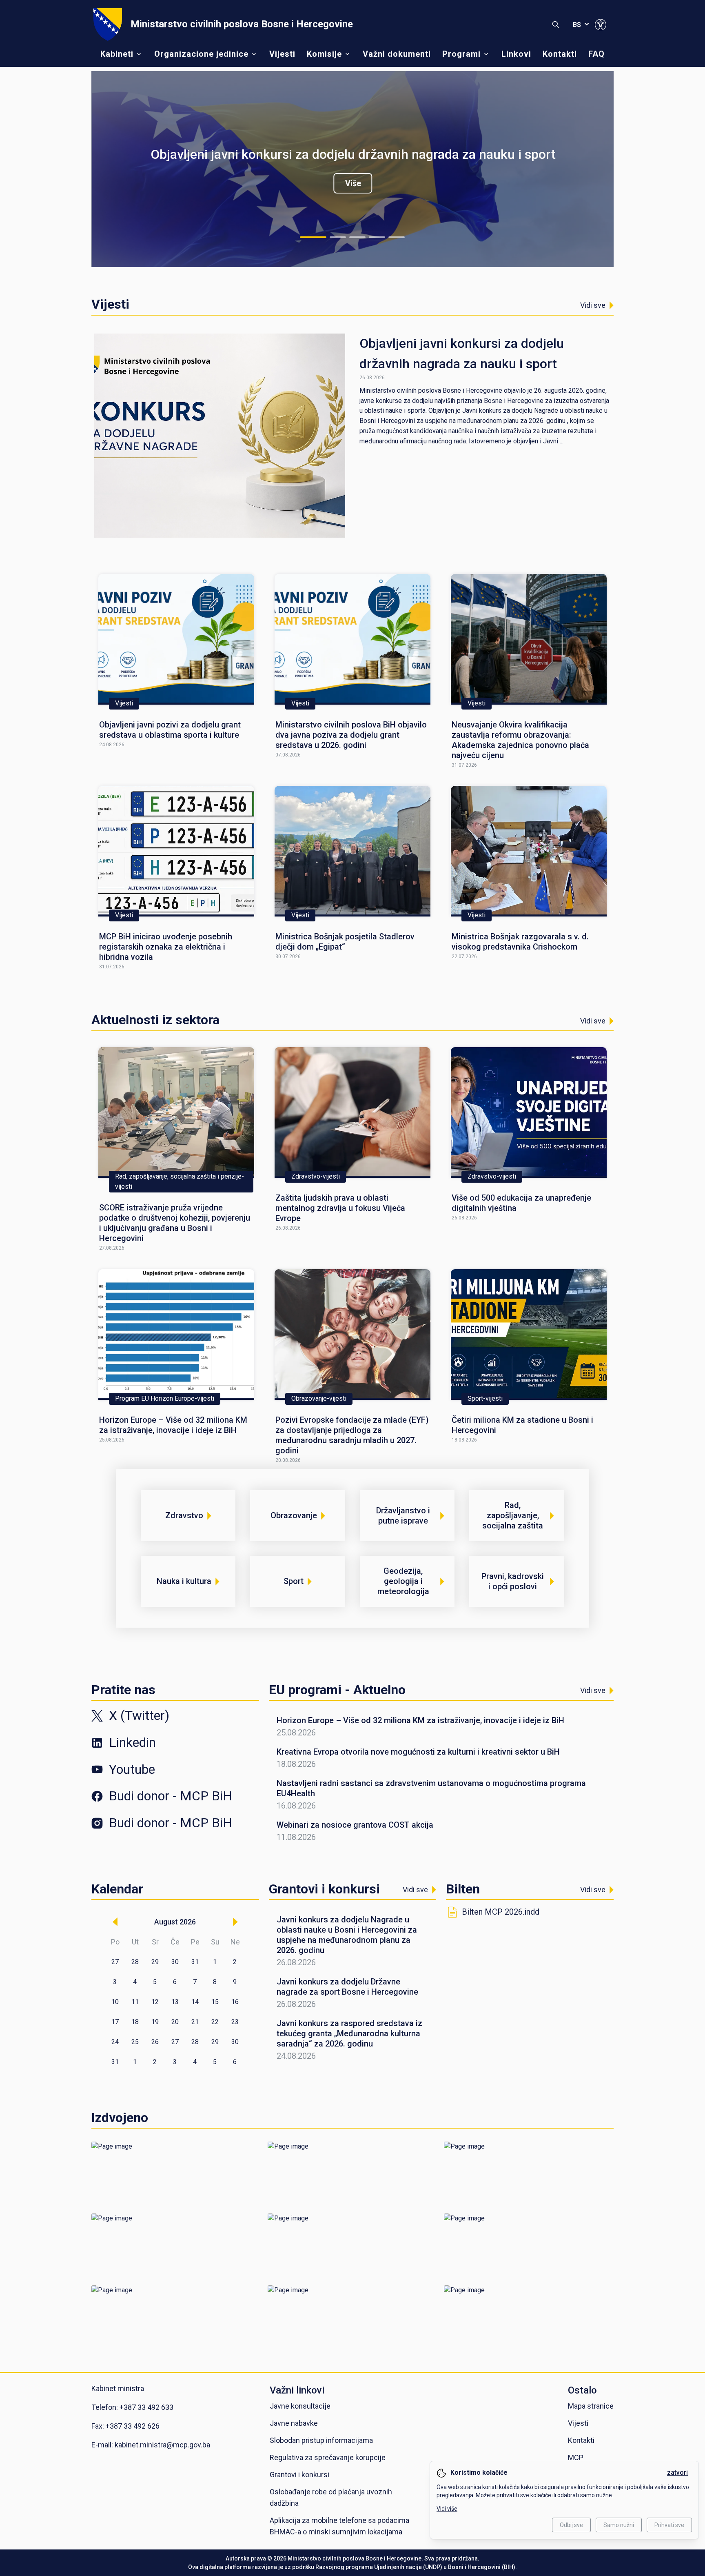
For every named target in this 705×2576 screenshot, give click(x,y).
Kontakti (560, 54)
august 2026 (175, 1922)
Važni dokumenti (397, 54)
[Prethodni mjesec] (115, 1922)
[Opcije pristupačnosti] (601, 24)
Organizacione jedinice (201, 54)
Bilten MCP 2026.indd (501, 1912)
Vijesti (282, 54)
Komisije (324, 54)
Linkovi (516, 54)
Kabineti (117, 54)
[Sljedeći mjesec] (235, 1922)
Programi (461, 54)
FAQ (596, 54)
